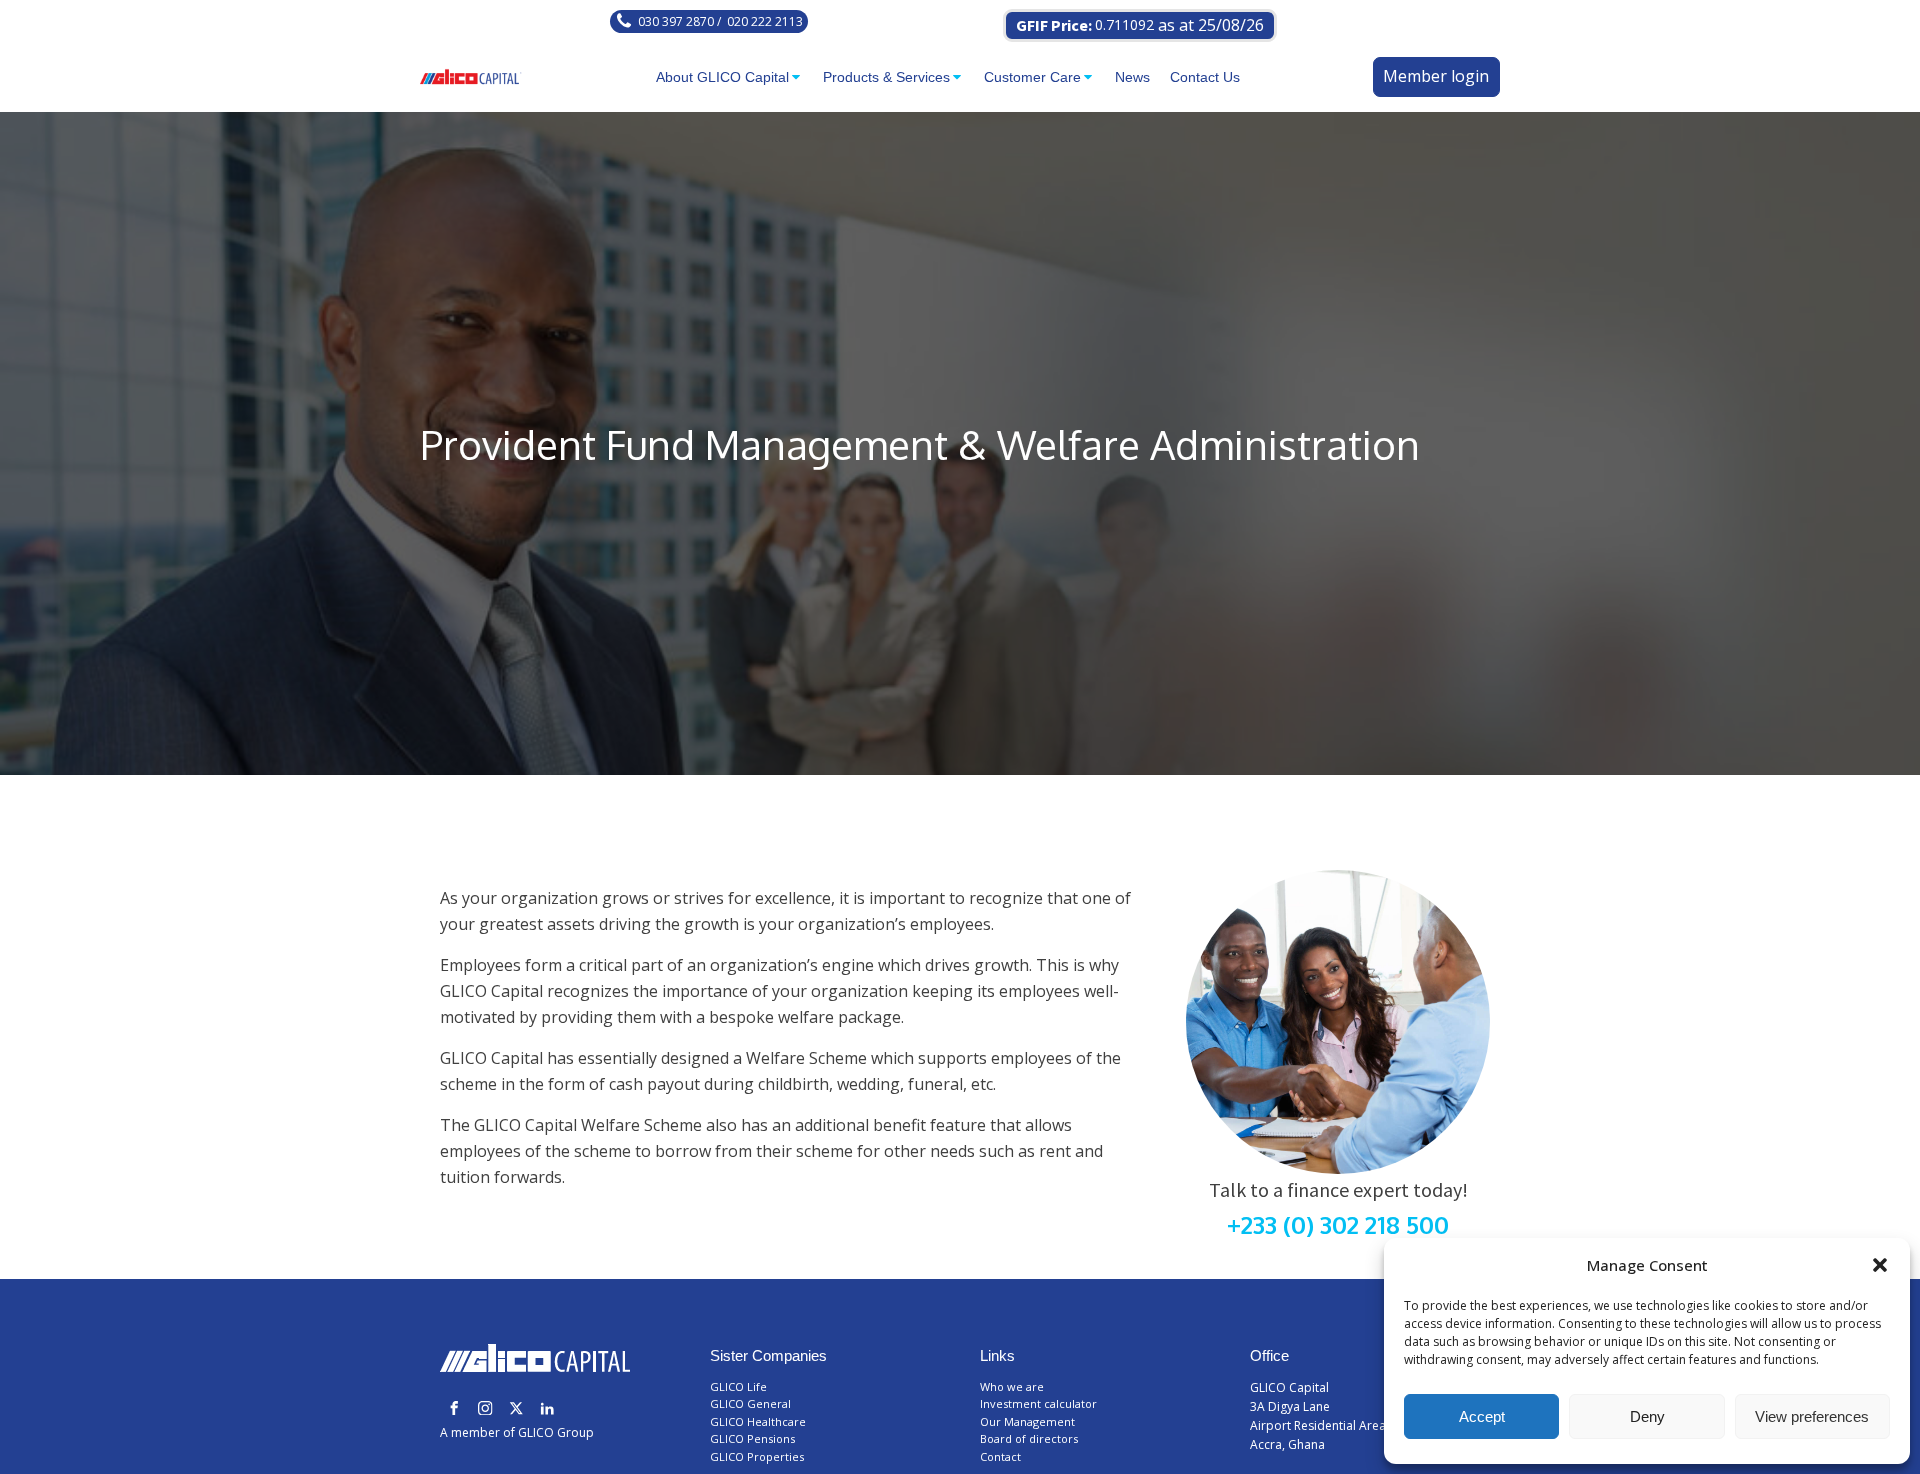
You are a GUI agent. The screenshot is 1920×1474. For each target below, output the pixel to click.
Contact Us (1205, 77)
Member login (1436, 76)
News (1132, 77)
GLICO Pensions (752, 1438)
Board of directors (1029, 1438)
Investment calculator (1038, 1403)
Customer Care (1032, 77)
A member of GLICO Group (517, 1432)
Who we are (1012, 1386)
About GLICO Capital (722, 77)
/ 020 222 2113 (758, 21)
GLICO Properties (757, 1456)
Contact (1000, 1456)
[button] (1880, 1265)
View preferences (1812, 1416)
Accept (1482, 1416)
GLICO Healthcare (759, 1421)
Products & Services (886, 77)
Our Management (1027, 1421)
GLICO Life (740, 1386)
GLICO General (752, 1403)
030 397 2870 (676, 21)
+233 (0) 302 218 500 (1338, 1224)
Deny (1647, 1416)
